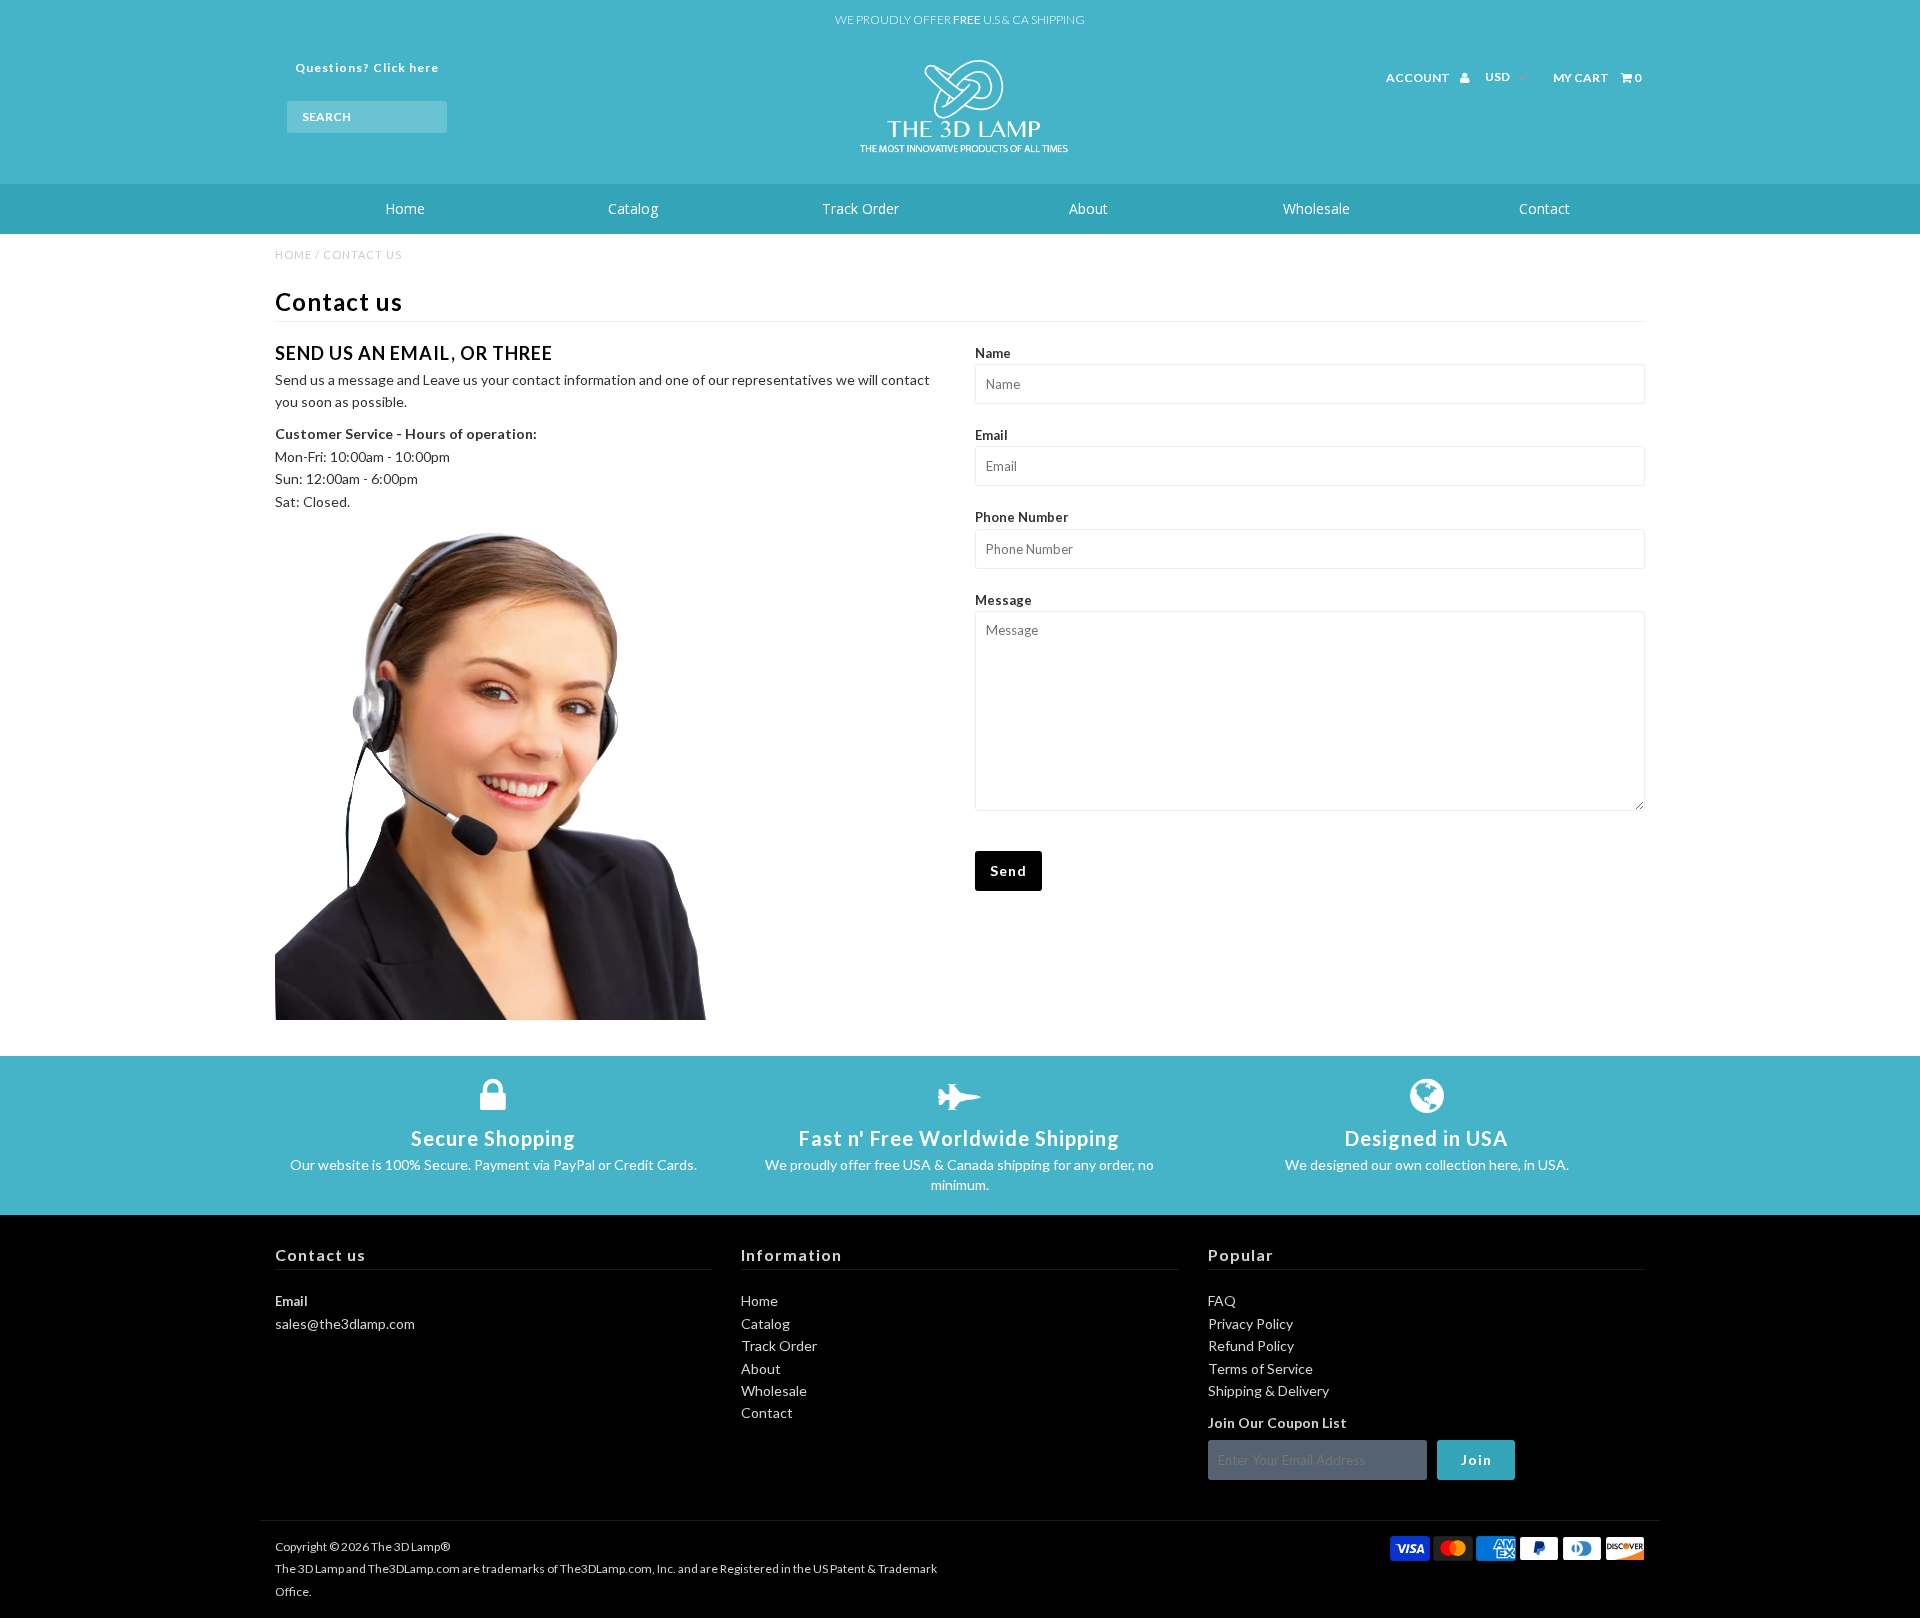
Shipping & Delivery (1268, 1390)
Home (405, 208)
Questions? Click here (367, 67)
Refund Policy (1251, 1345)
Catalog (633, 208)
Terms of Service (1260, 1368)
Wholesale (1316, 208)
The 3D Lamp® (410, 1546)
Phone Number (1022, 517)
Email (991, 435)
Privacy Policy (1250, 1323)
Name (993, 353)
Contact (1544, 208)
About (1088, 208)
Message (1003, 600)
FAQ (1222, 1300)
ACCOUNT (1419, 77)
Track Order (860, 208)
